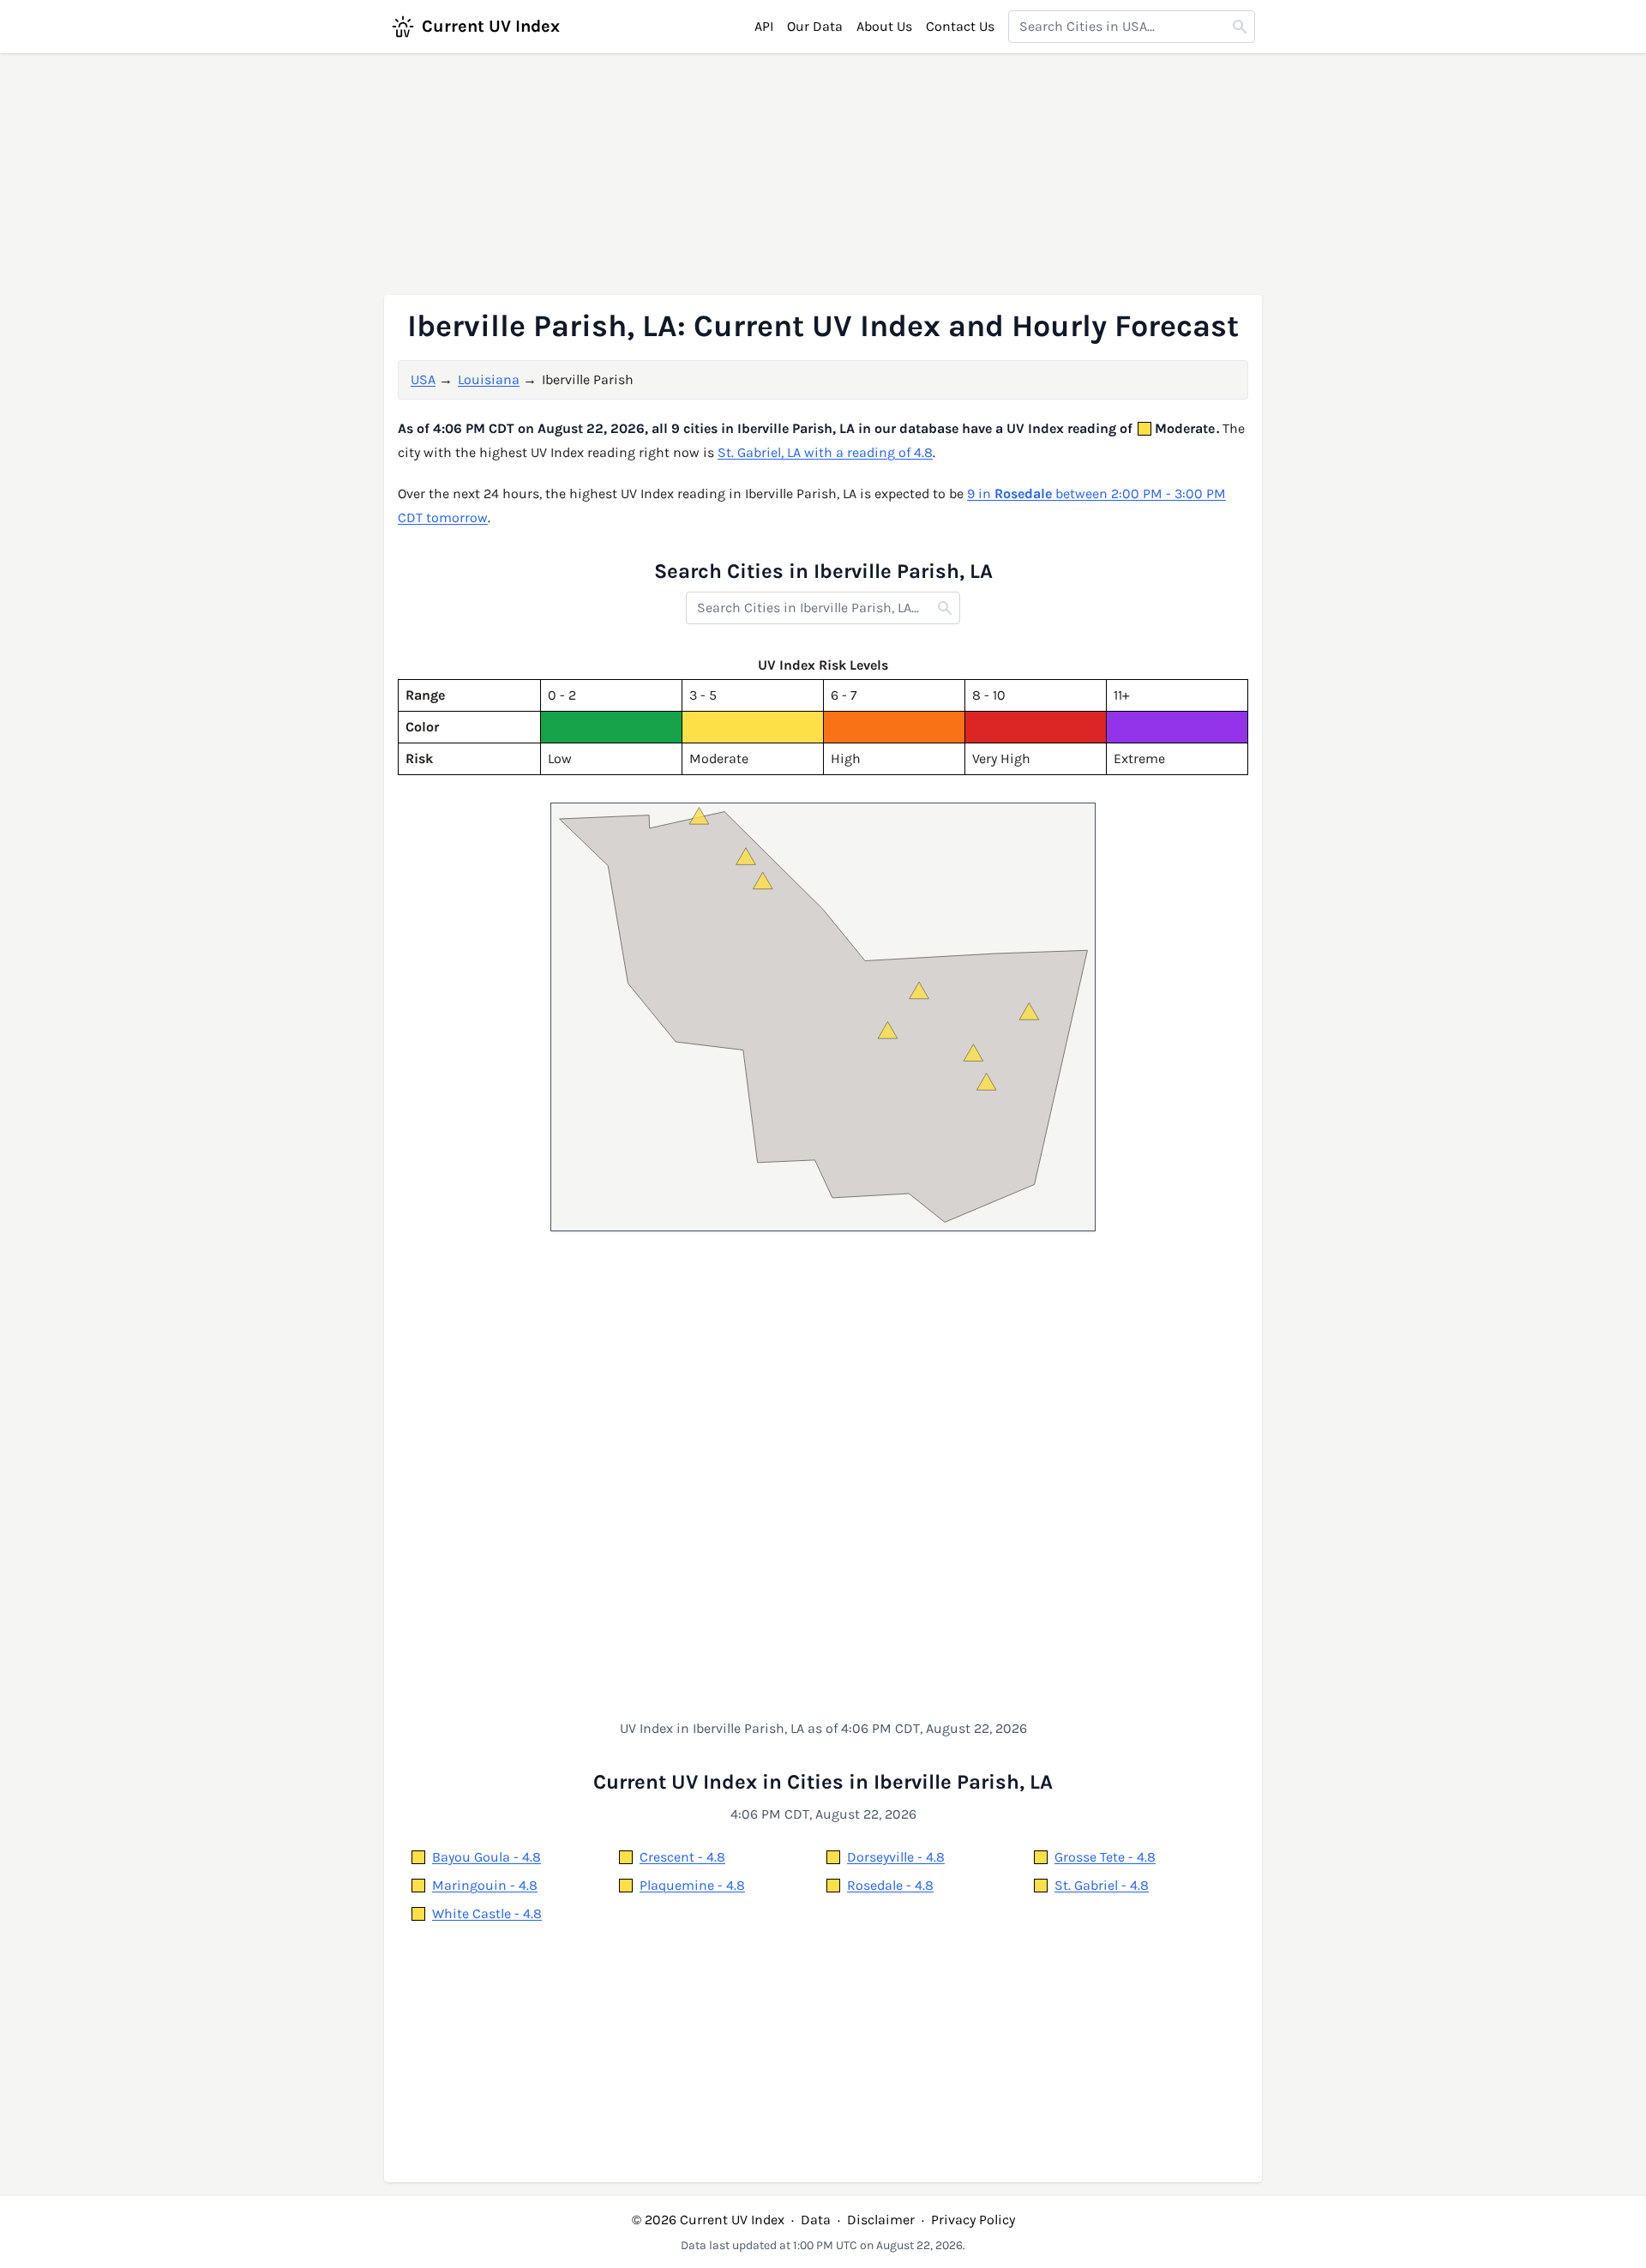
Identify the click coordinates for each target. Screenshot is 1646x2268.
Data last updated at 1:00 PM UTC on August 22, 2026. (823, 2245)
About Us (884, 26)
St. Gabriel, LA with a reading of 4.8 (825, 452)
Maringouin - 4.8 (485, 1885)
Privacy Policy (973, 2220)
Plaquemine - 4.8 (692, 1885)
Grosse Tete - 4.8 (1105, 1857)
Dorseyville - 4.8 (896, 1857)
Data (816, 2220)
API (764, 26)
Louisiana (489, 379)
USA (423, 379)
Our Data (815, 26)
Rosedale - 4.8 (890, 1885)
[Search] (1240, 27)
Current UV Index (491, 26)
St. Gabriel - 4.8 (1102, 1885)
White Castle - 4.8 (487, 1913)
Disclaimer (881, 2220)
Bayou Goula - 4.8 (487, 1857)
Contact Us (960, 26)
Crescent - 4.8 (682, 1857)
